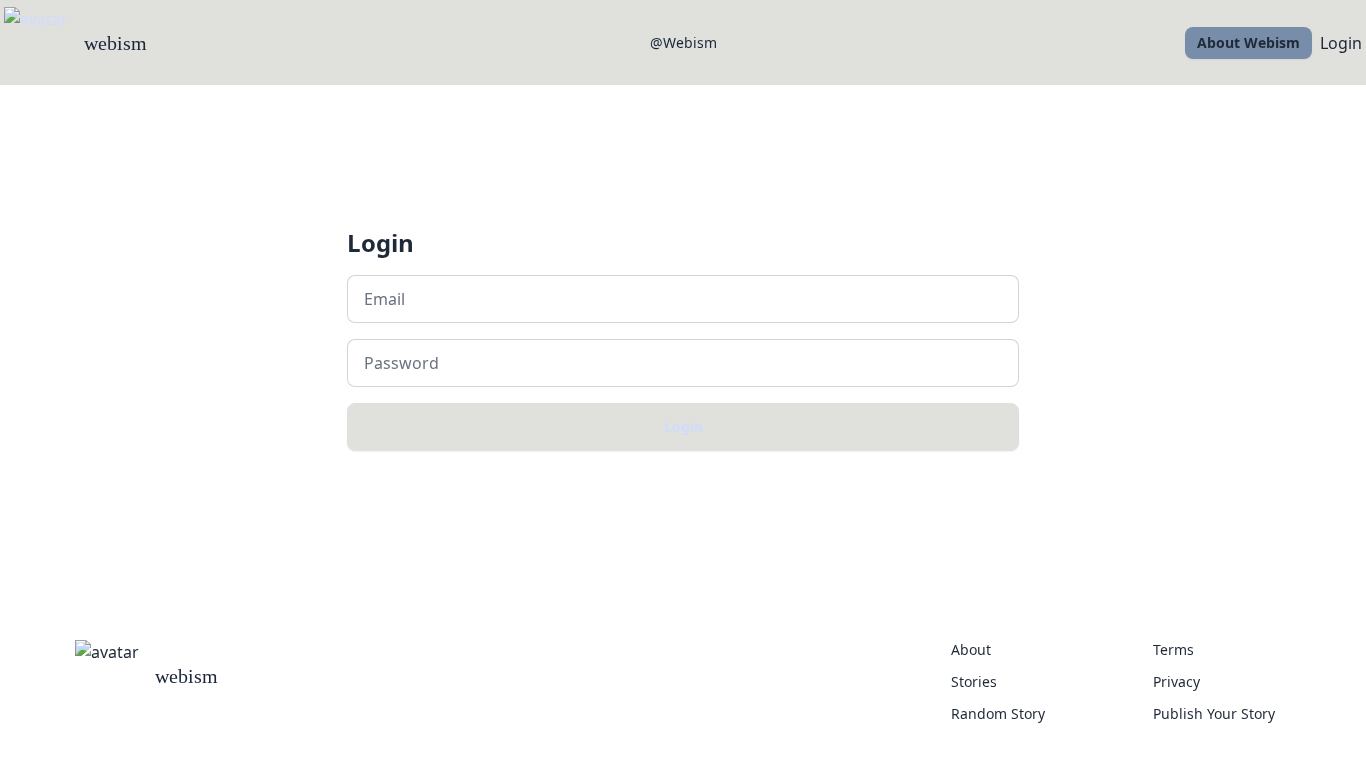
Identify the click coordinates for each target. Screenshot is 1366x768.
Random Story (998, 713)
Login (1341, 43)
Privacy (1176, 681)
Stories (974, 681)
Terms (1173, 649)
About (971, 649)
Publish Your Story (1214, 713)
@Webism (683, 42)
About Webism (1248, 42)
